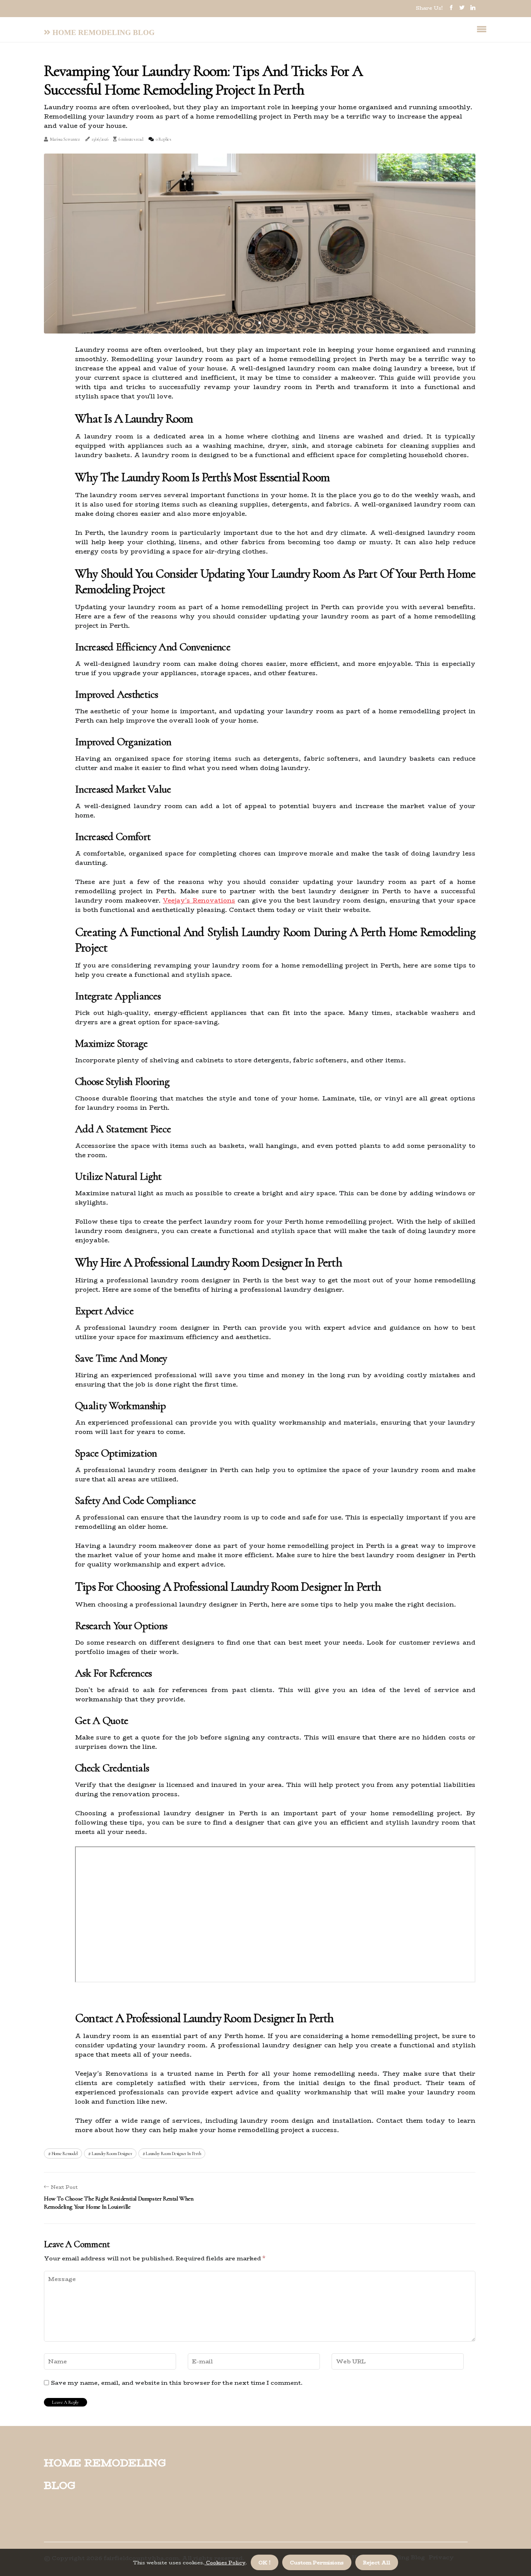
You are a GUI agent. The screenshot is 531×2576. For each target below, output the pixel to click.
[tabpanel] (260, 244)
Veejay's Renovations (199, 900)
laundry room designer (112, 2153)
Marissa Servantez (65, 139)
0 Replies (163, 139)
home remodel (65, 2153)
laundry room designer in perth (173, 2153)
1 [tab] (260, 323)
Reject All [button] (377, 2562)
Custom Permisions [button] (317, 2562)
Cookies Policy (225, 2562)
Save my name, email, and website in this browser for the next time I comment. (177, 2383)
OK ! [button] (265, 2562)
